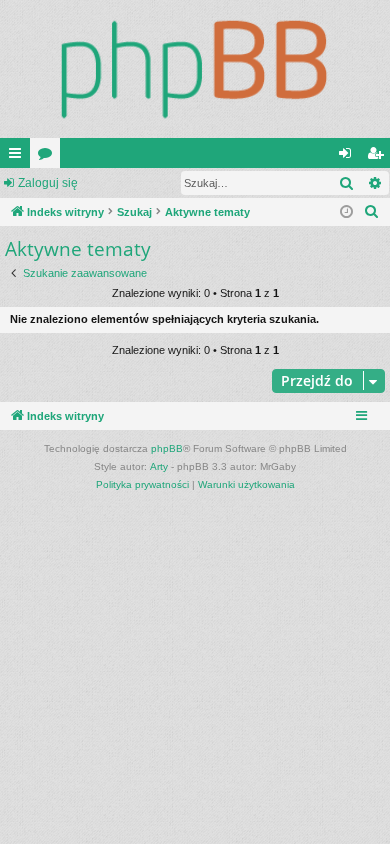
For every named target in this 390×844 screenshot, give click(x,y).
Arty (159, 466)
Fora (49, 157)
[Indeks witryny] (195, 69)
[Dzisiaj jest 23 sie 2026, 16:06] (346, 212)
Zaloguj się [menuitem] (349, 157)
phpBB (167, 448)
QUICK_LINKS (19, 157)
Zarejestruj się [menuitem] (379, 157)
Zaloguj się (48, 183)
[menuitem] (372, 212)
